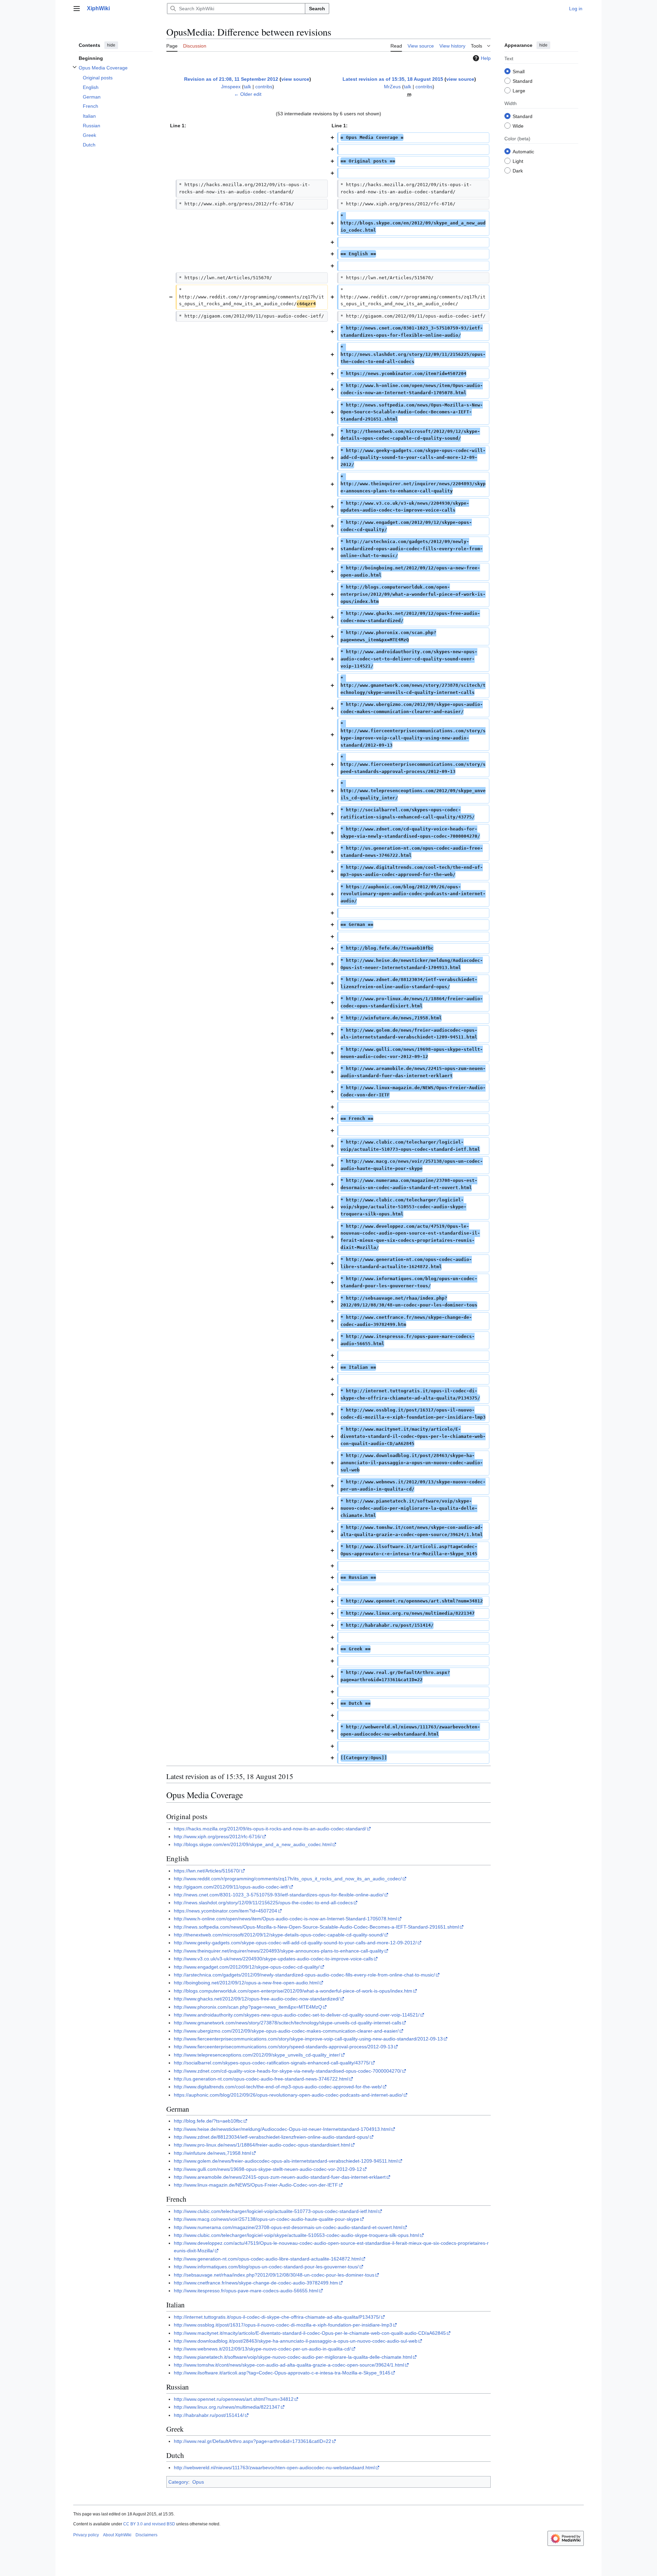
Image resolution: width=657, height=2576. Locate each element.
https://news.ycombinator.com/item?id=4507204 (226, 1911)
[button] (77, 9)
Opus (198, 2482)
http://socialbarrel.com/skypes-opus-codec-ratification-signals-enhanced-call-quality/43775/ (272, 2063)
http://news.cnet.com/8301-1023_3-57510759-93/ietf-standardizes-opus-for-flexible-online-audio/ (279, 1895)
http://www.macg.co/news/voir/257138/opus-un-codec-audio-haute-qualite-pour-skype (267, 2219)
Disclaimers (146, 2535)
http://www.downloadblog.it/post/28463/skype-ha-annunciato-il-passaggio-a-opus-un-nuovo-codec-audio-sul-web (296, 2341)
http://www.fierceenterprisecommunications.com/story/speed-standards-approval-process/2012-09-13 (284, 2047)
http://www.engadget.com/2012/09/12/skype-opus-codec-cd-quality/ (247, 1967)
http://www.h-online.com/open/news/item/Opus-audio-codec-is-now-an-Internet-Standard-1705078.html (285, 1919)
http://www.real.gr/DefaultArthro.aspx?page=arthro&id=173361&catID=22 (253, 2441)
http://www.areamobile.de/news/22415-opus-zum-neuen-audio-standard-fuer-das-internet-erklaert (280, 2177)
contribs (264, 87)
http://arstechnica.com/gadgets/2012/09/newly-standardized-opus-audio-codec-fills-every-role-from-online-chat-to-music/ (304, 1975)
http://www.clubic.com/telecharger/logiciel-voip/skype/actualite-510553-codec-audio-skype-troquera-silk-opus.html (297, 2235)
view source (295, 79)
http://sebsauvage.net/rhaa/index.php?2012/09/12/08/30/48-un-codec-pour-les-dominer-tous (274, 2275)
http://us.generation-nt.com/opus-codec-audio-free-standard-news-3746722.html (261, 2079)
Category (178, 2482)
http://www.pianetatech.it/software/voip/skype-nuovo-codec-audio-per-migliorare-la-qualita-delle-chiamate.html (293, 2357)
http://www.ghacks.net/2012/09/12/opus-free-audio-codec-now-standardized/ (257, 1999)
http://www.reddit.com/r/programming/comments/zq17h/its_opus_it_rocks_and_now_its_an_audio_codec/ (288, 1879)
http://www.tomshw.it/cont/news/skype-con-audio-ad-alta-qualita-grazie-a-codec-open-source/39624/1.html (289, 2365)
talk (247, 87)
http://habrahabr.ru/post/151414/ (209, 2415)
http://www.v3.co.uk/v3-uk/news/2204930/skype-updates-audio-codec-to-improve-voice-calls (273, 1959)
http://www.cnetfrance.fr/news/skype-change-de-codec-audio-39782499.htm (256, 2283)
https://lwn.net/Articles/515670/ (207, 1871)
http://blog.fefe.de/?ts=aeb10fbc (208, 2121)
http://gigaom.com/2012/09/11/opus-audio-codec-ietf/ (231, 1887)
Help (486, 58)
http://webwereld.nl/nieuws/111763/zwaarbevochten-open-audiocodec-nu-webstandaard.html (274, 2468)
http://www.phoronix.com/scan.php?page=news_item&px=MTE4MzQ (248, 2007)
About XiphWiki (117, 2535)
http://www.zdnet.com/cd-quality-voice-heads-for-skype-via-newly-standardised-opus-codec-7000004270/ (288, 2071)
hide (111, 45)
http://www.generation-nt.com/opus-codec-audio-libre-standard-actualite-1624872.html (267, 2259)
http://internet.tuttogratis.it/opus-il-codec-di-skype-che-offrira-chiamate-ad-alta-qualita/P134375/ (277, 2317)
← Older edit (248, 94)
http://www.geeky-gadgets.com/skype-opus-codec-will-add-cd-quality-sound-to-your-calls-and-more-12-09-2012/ (295, 1943)
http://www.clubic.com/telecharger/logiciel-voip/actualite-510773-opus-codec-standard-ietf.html (276, 2211)
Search (317, 9)
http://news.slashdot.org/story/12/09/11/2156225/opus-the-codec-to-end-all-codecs (263, 1903)
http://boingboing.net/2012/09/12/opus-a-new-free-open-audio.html (246, 1983)
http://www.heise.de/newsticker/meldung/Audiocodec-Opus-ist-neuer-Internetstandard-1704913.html (282, 2129)
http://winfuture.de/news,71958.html (212, 2153)
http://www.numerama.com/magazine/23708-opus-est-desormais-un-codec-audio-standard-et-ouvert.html (288, 2227)
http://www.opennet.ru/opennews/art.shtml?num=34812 (234, 2399)
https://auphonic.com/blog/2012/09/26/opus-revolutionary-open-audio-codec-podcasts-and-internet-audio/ (288, 2095)
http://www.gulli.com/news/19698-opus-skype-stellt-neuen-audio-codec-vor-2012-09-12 (268, 2169)
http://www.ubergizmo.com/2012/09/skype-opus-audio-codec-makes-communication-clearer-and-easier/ (286, 2031)
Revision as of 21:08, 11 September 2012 (231, 79)
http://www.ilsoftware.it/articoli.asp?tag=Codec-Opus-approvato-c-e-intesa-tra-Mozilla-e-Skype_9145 (282, 2373)
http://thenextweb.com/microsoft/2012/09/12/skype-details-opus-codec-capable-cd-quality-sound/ (279, 1935)
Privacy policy (86, 2535)
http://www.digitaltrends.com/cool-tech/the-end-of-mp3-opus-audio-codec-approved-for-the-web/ (278, 2087)
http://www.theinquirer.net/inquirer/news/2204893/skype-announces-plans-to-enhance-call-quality (279, 1951)
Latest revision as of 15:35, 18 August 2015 (393, 79)
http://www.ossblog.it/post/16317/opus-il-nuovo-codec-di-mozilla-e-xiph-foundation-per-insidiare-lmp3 (283, 2325)
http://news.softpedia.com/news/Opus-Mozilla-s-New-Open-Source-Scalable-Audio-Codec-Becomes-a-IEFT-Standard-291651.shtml (316, 1927)
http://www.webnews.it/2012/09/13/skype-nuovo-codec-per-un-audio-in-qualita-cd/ (262, 2349)
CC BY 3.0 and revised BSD (149, 2524)
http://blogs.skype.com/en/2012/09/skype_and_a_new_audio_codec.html (253, 1844)
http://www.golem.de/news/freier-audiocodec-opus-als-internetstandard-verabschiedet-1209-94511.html (286, 2161)
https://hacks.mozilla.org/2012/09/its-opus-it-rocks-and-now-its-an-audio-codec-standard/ (270, 1829)
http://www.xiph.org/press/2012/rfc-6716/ (218, 1837)
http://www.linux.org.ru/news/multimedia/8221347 (227, 2407)
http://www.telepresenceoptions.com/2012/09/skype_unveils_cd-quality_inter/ (257, 2055)
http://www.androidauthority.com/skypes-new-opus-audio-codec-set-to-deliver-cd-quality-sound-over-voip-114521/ (297, 2015)
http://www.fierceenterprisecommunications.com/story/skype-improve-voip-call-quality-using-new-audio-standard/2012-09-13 (308, 2039)
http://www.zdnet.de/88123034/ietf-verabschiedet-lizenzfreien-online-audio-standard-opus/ (271, 2137)
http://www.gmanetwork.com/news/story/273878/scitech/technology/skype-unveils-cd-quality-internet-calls (288, 2023)
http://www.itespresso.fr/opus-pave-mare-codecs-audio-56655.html (246, 2291)
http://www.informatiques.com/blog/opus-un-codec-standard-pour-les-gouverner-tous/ (266, 2267)
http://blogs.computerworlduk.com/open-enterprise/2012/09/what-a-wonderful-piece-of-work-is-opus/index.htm (293, 1991)
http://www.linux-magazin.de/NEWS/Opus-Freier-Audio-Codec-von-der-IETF (256, 2185)
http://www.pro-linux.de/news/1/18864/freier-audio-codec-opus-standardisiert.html (262, 2145)
